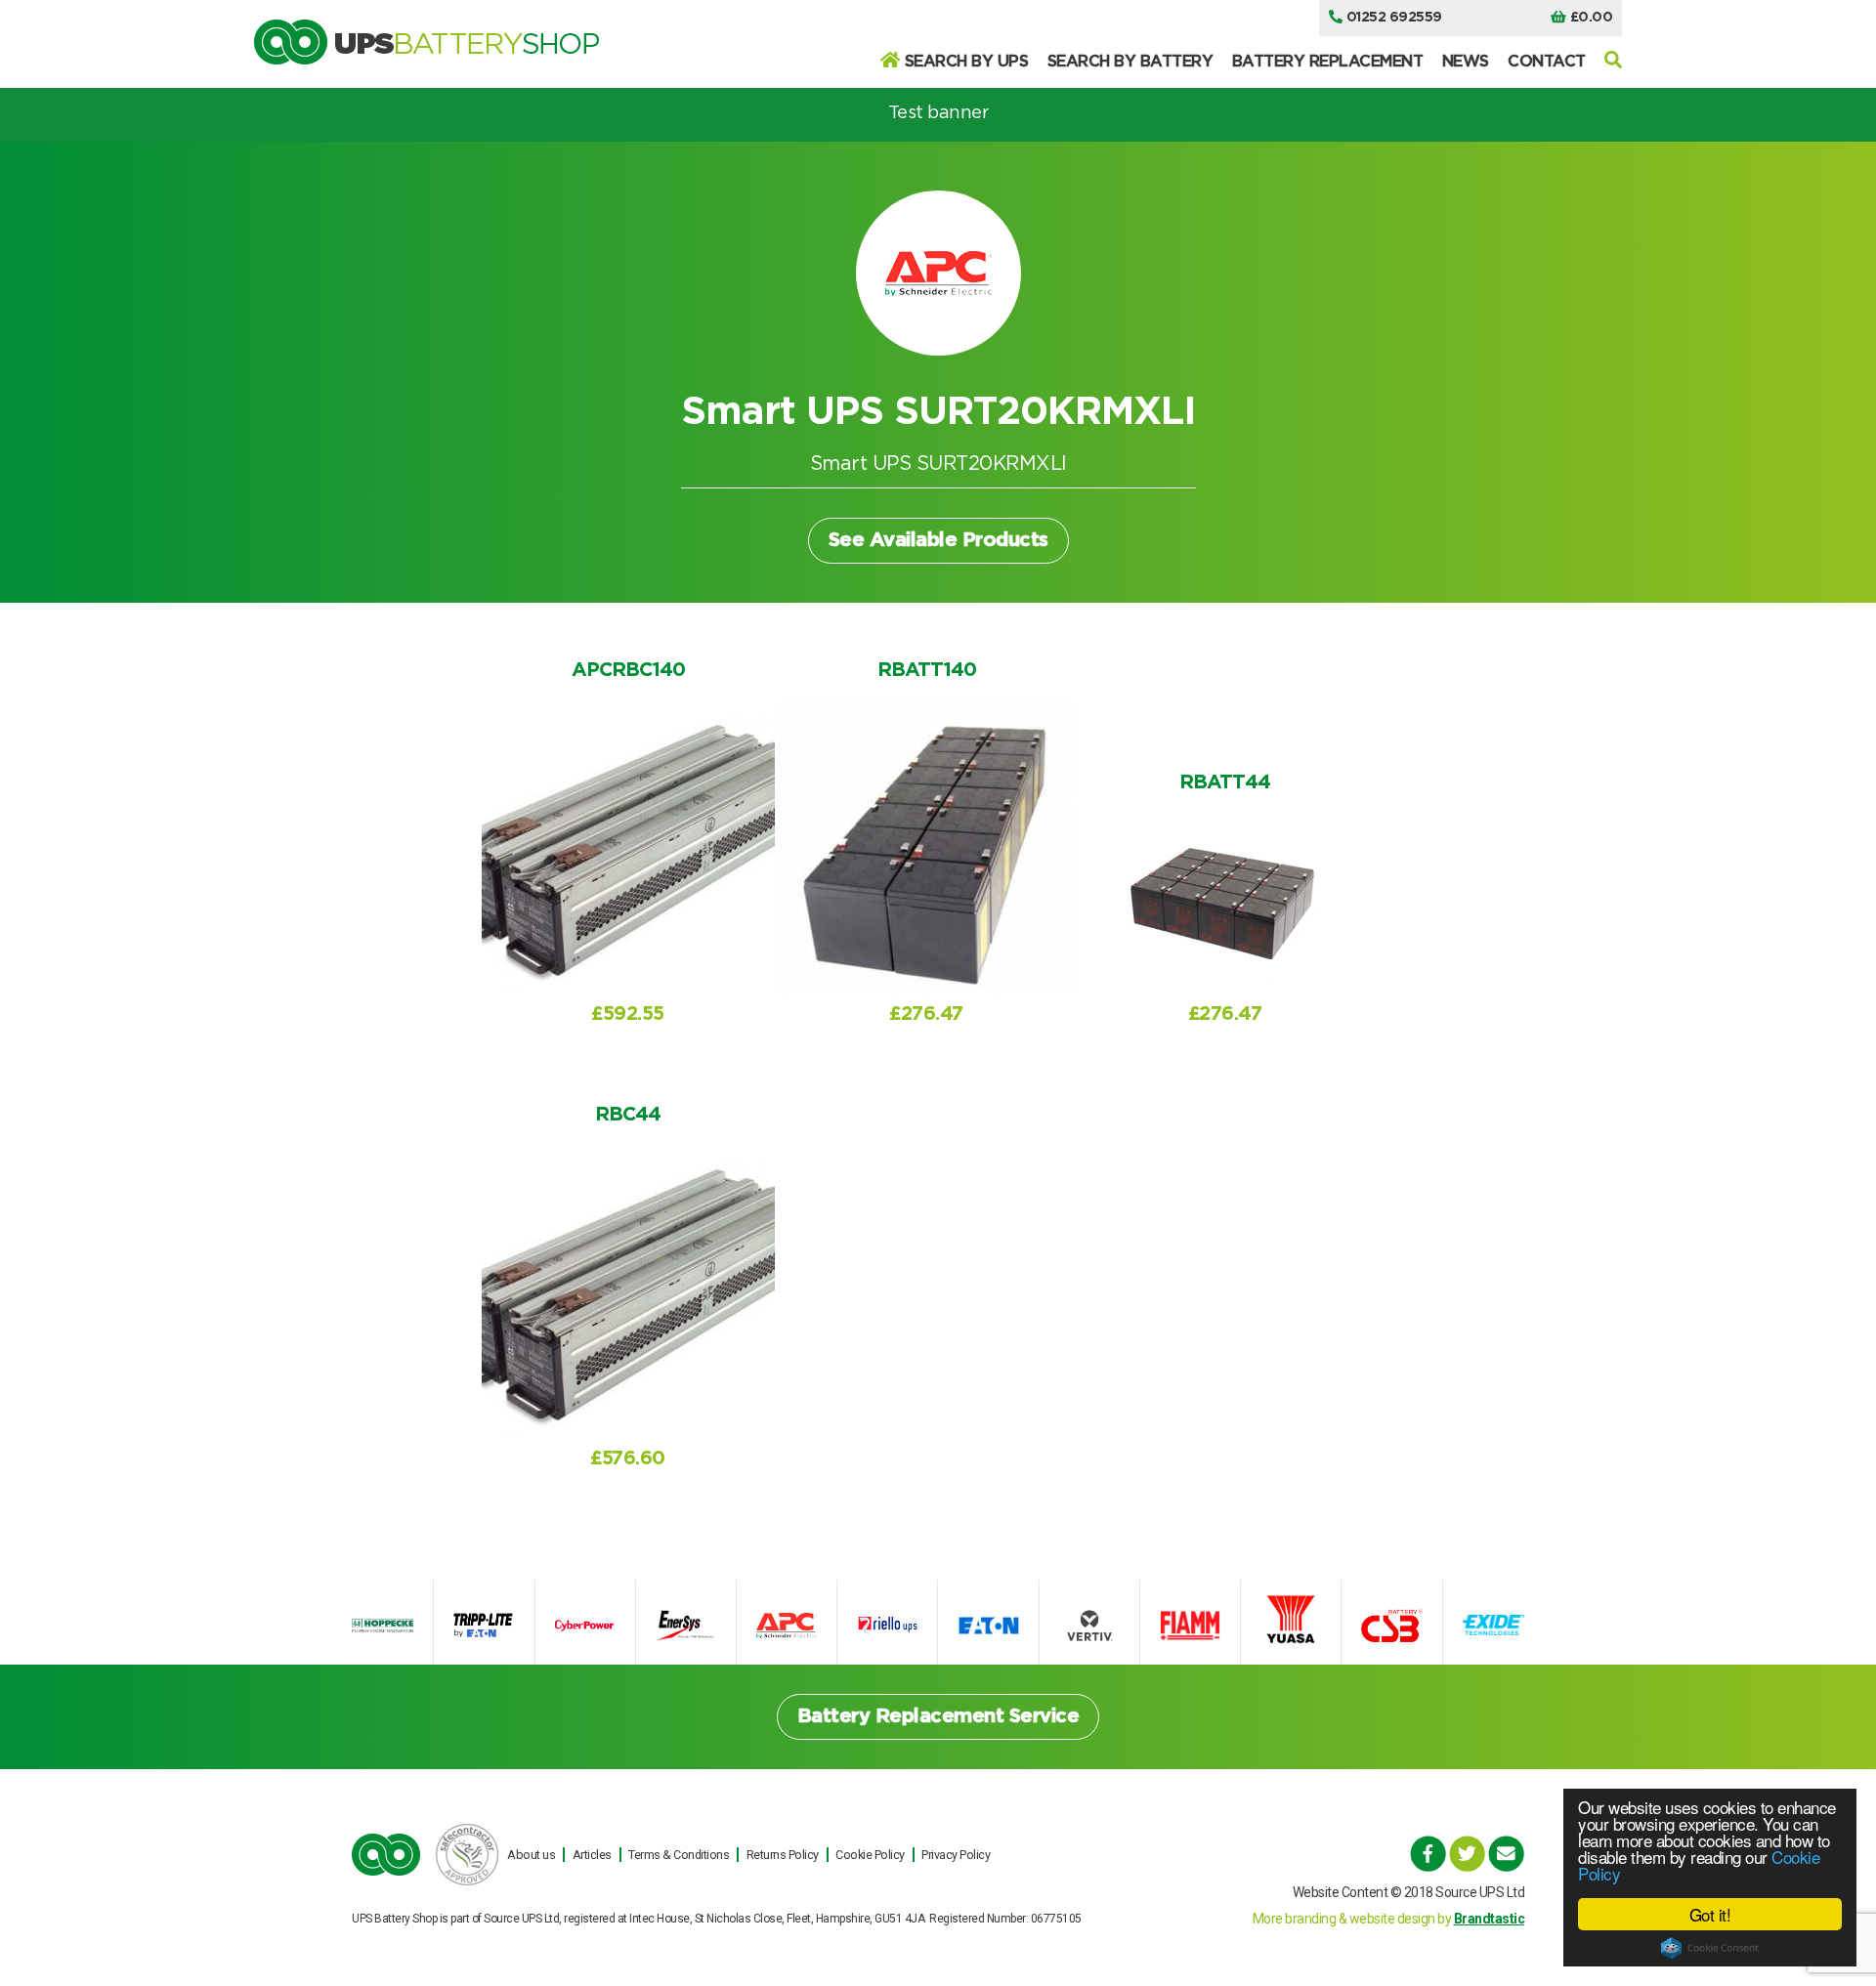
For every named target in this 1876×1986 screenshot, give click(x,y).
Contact (1547, 62)
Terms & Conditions (679, 1855)
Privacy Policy (956, 1855)
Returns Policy (783, 1855)
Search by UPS (967, 62)
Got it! (1710, 1914)
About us (531, 1855)
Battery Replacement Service (938, 1716)
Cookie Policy (870, 1855)
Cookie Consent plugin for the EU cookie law (1710, 1948)
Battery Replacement (1328, 62)
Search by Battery (1130, 62)
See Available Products (938, 540)
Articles (592, 1855)
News (1466, 62)
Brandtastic (1490, 1919)
